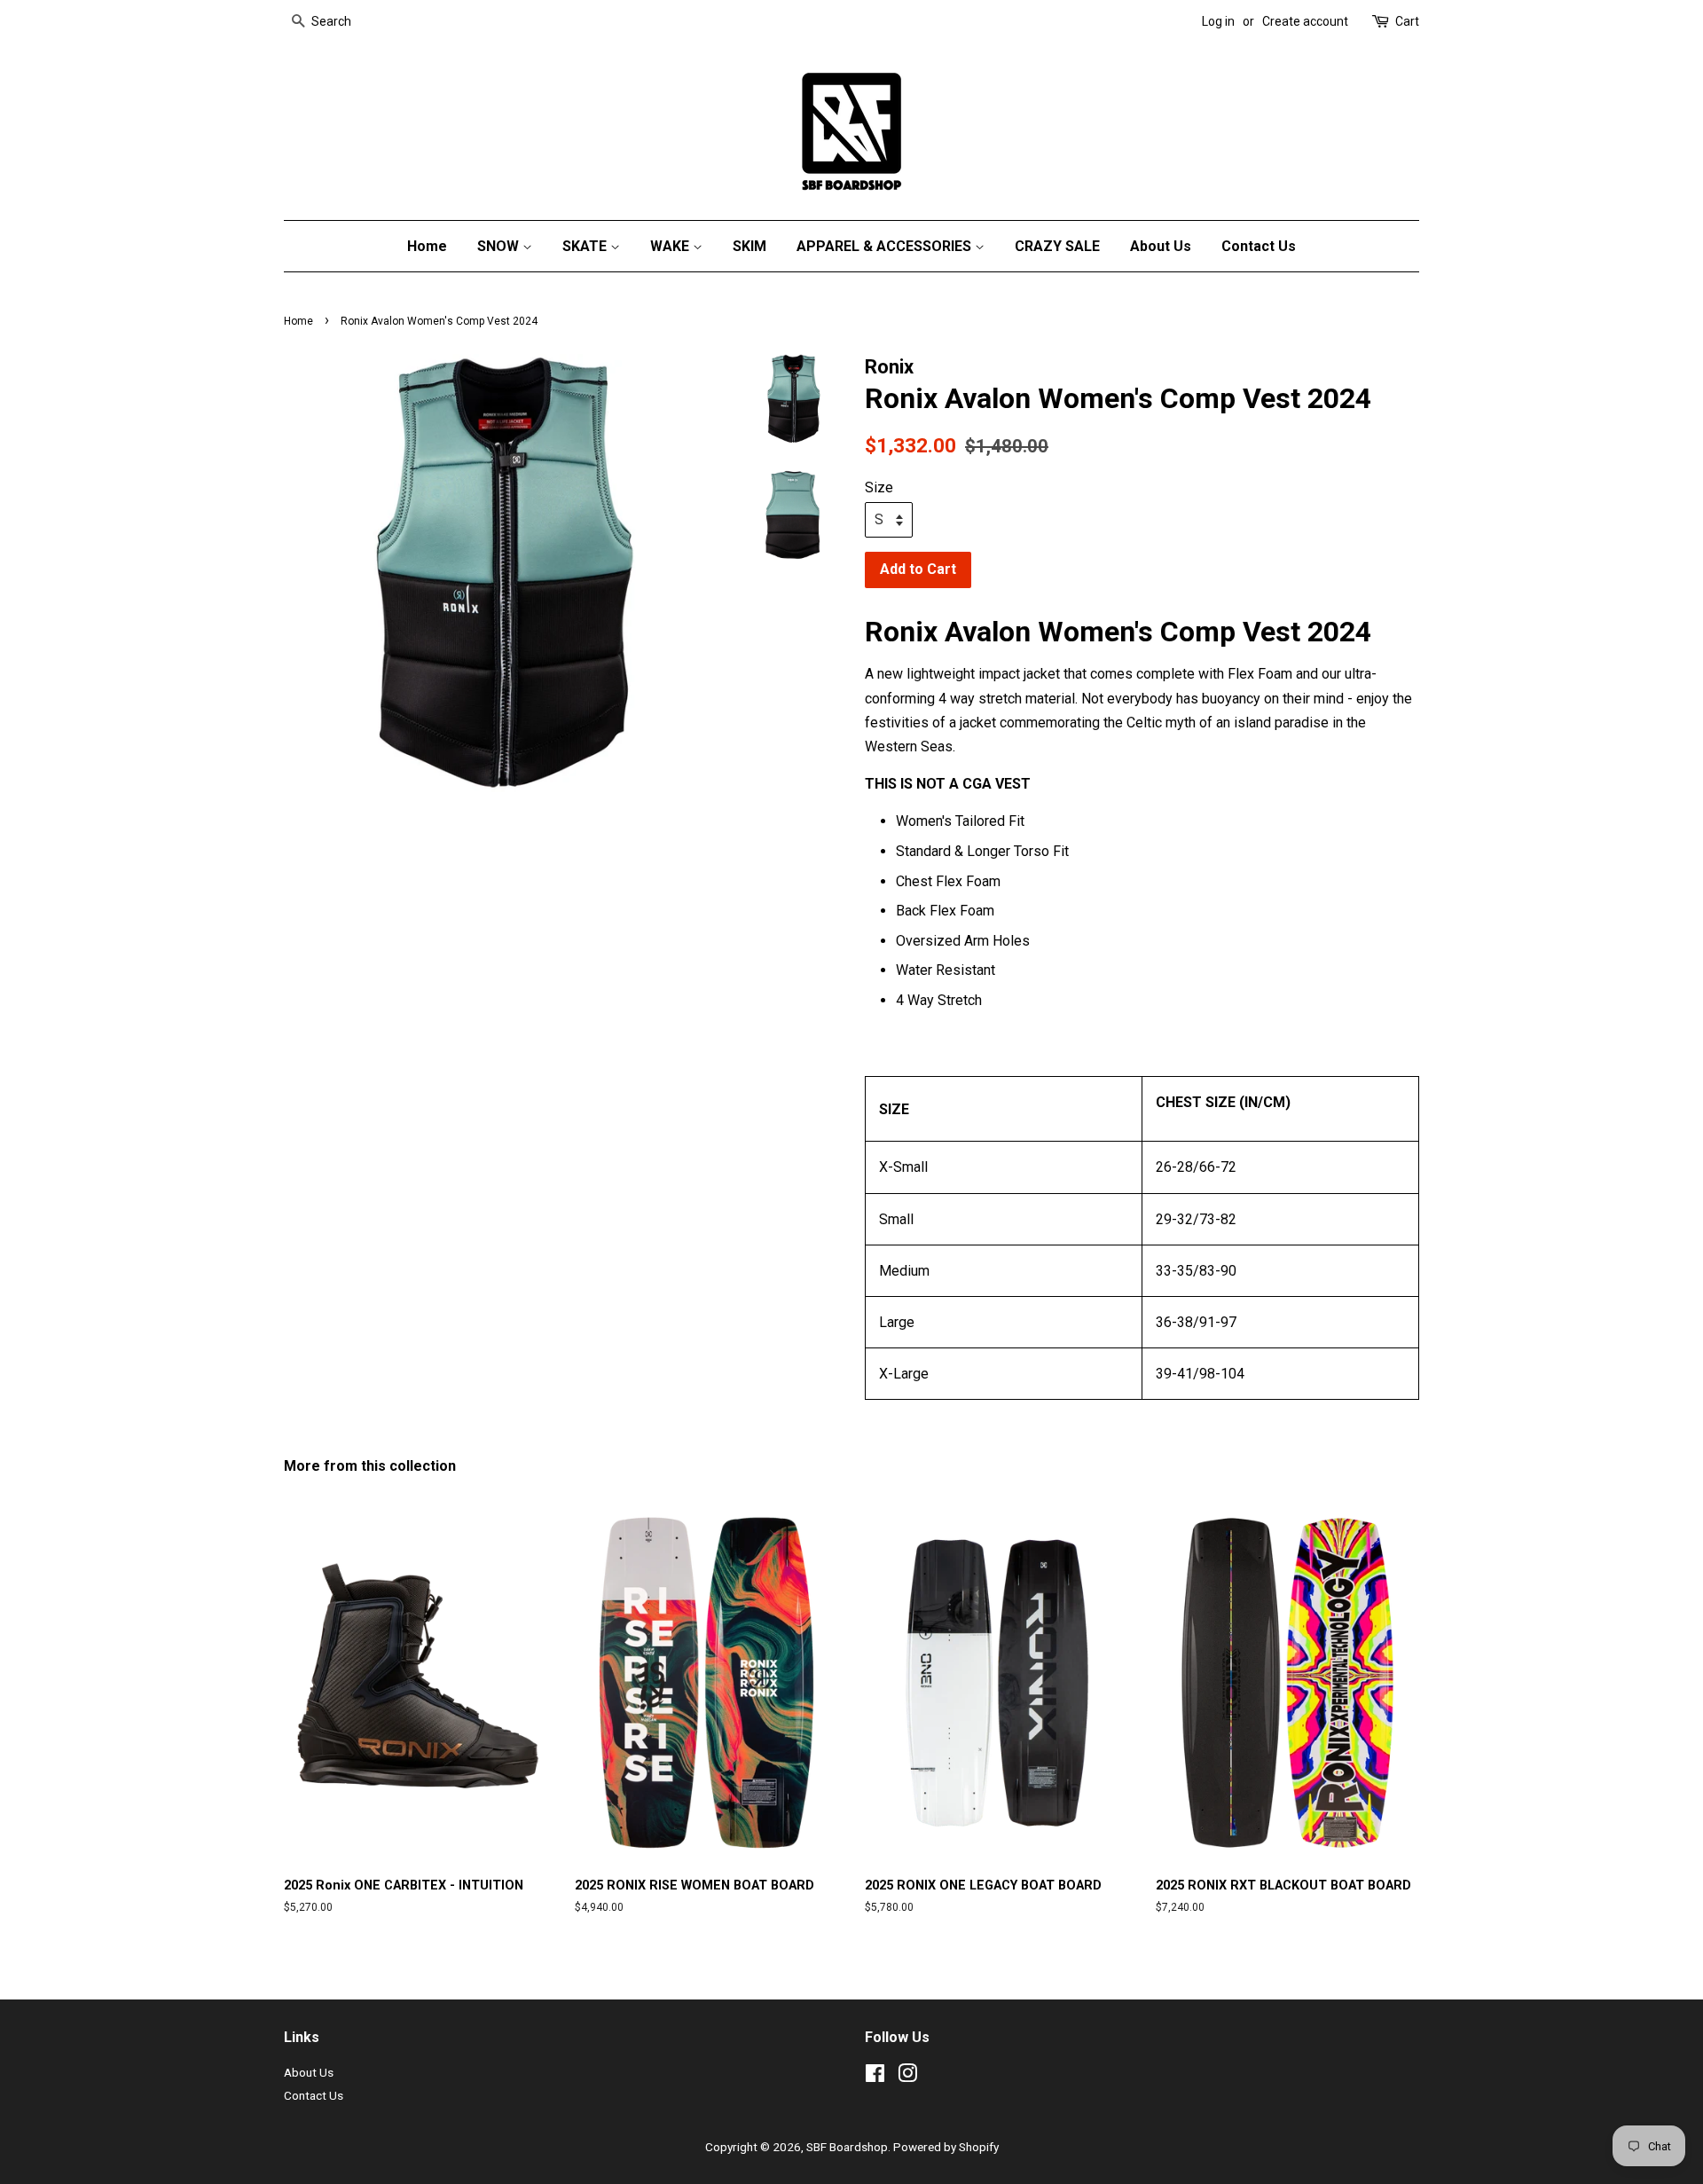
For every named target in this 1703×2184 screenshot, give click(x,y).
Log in (1218, 21)
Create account (1305, 21)
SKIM (749, 246)
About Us (1161, 246)
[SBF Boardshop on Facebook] (875, 2077)
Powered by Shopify (946, 2147)
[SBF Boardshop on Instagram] (907, 2077)
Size (879, 487)
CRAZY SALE (1057, 246)
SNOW (500, 246)
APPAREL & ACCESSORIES (886, 246)
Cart (1407, 21)
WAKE (671, 246)
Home (427, 246)
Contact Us (1259, 246)
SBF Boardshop (847, 2147)
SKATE (586, 246)
